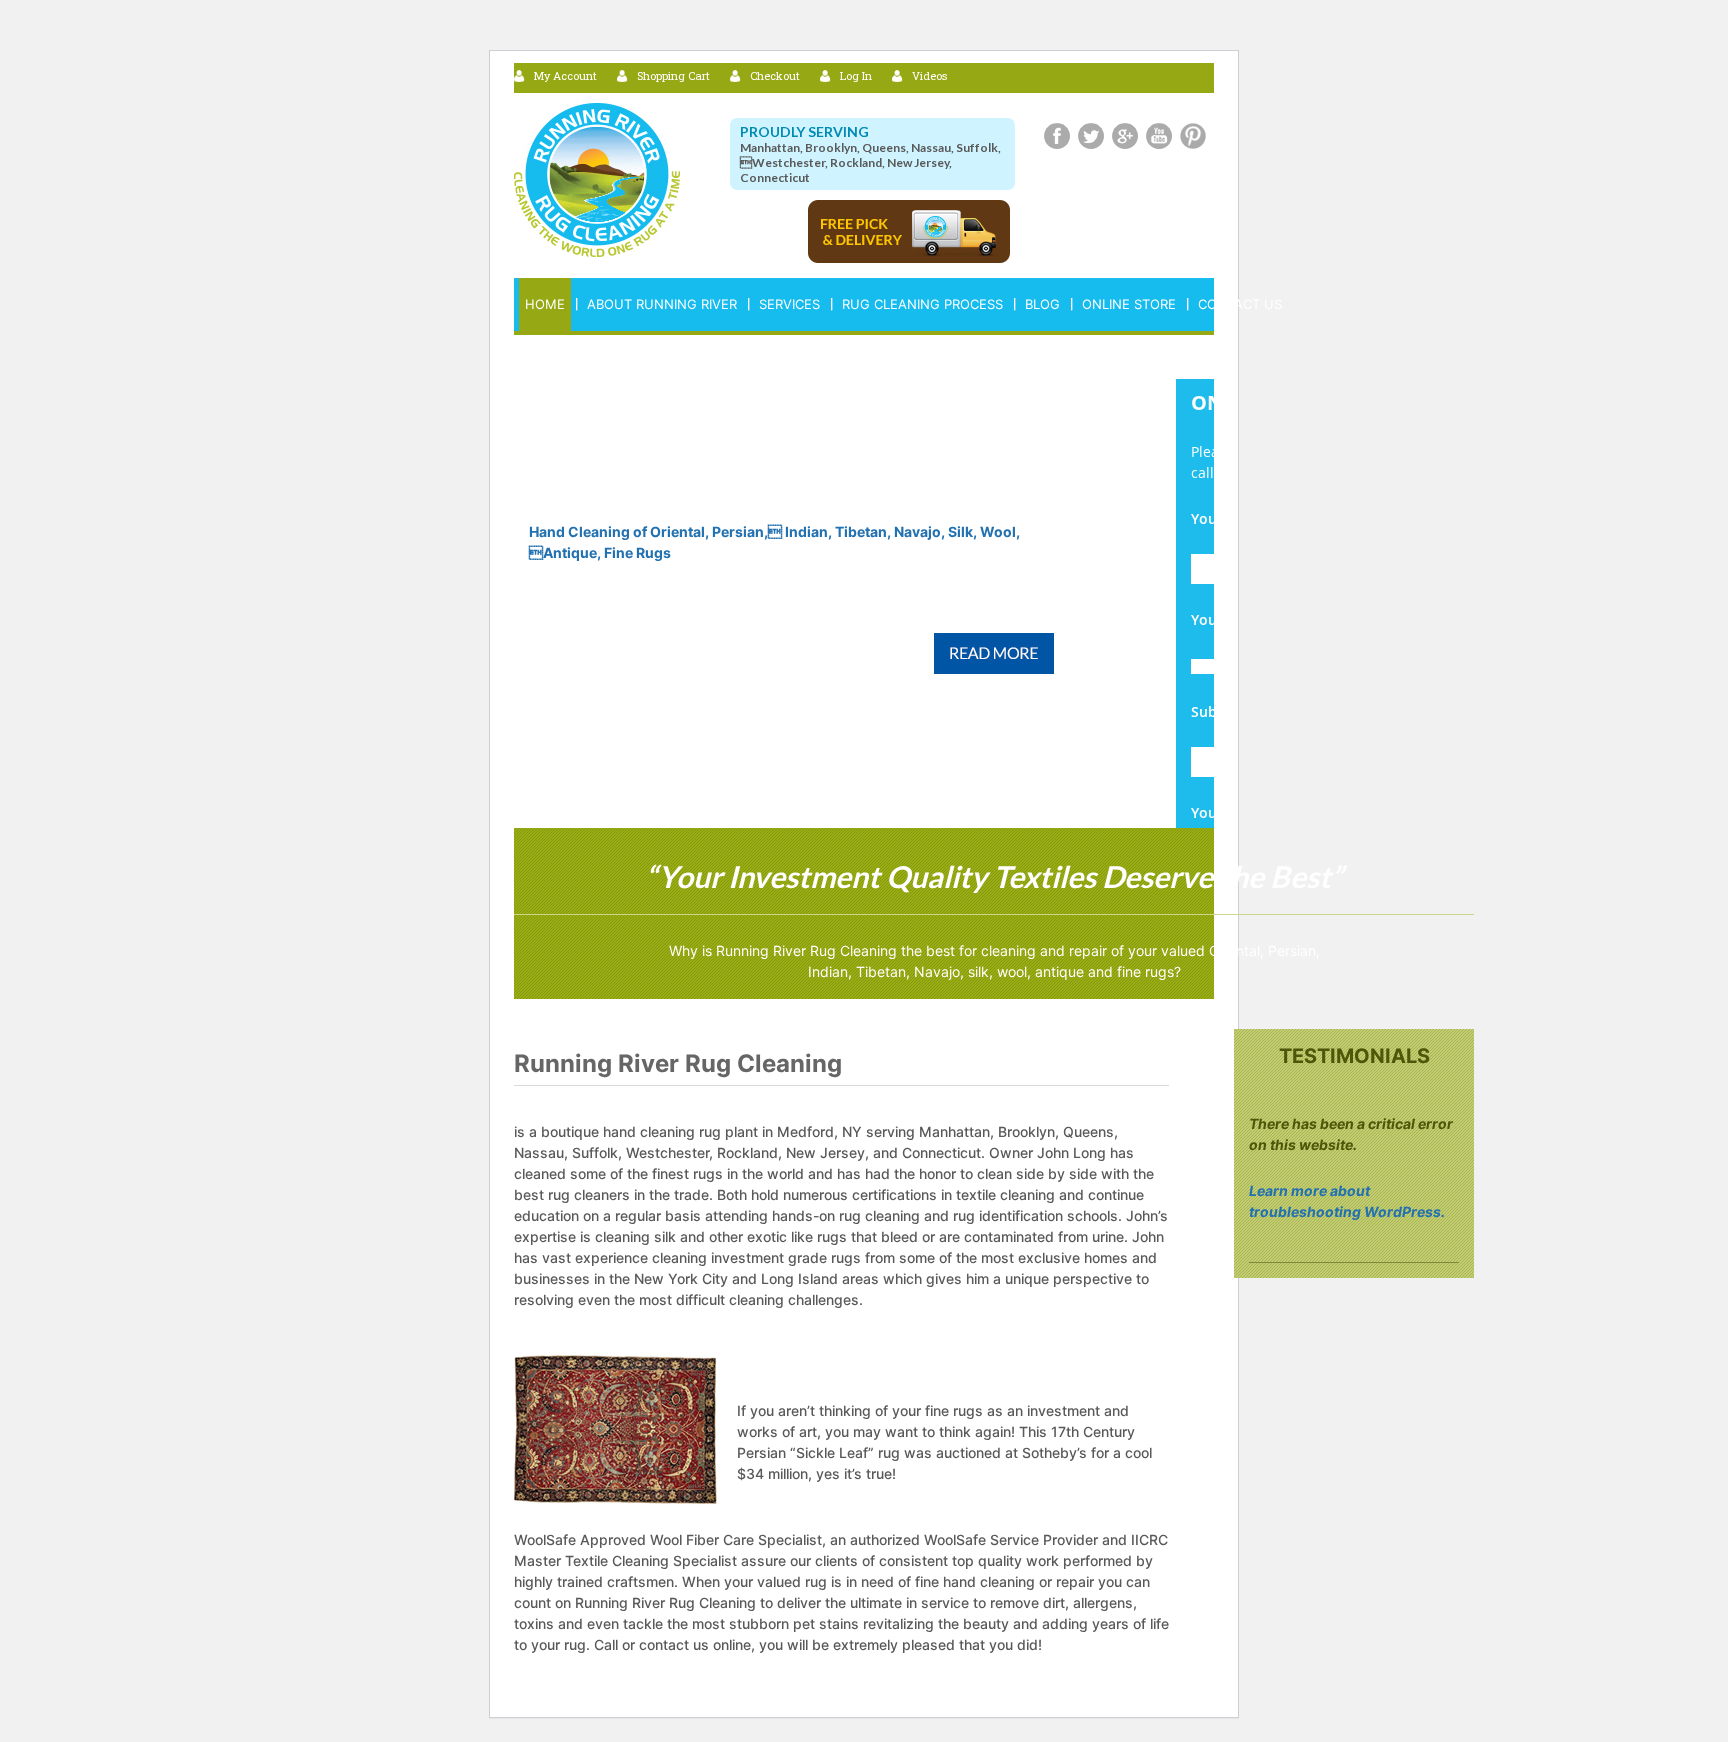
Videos (929, 75)
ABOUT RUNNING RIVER (662, 304)
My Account (565, 75)
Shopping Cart (673, 75)
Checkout (775, 75)
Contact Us (1240, 304)
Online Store (1129, 304)
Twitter (1091, 136)
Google (1125, 136)
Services (789, 304)
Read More (994, 653)
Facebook (1057, 136)
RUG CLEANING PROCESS (922, 304)
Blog (1042, 304)
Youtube (1159, 136)
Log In (856, 75)
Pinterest (1193, 136)
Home (545, 304)
